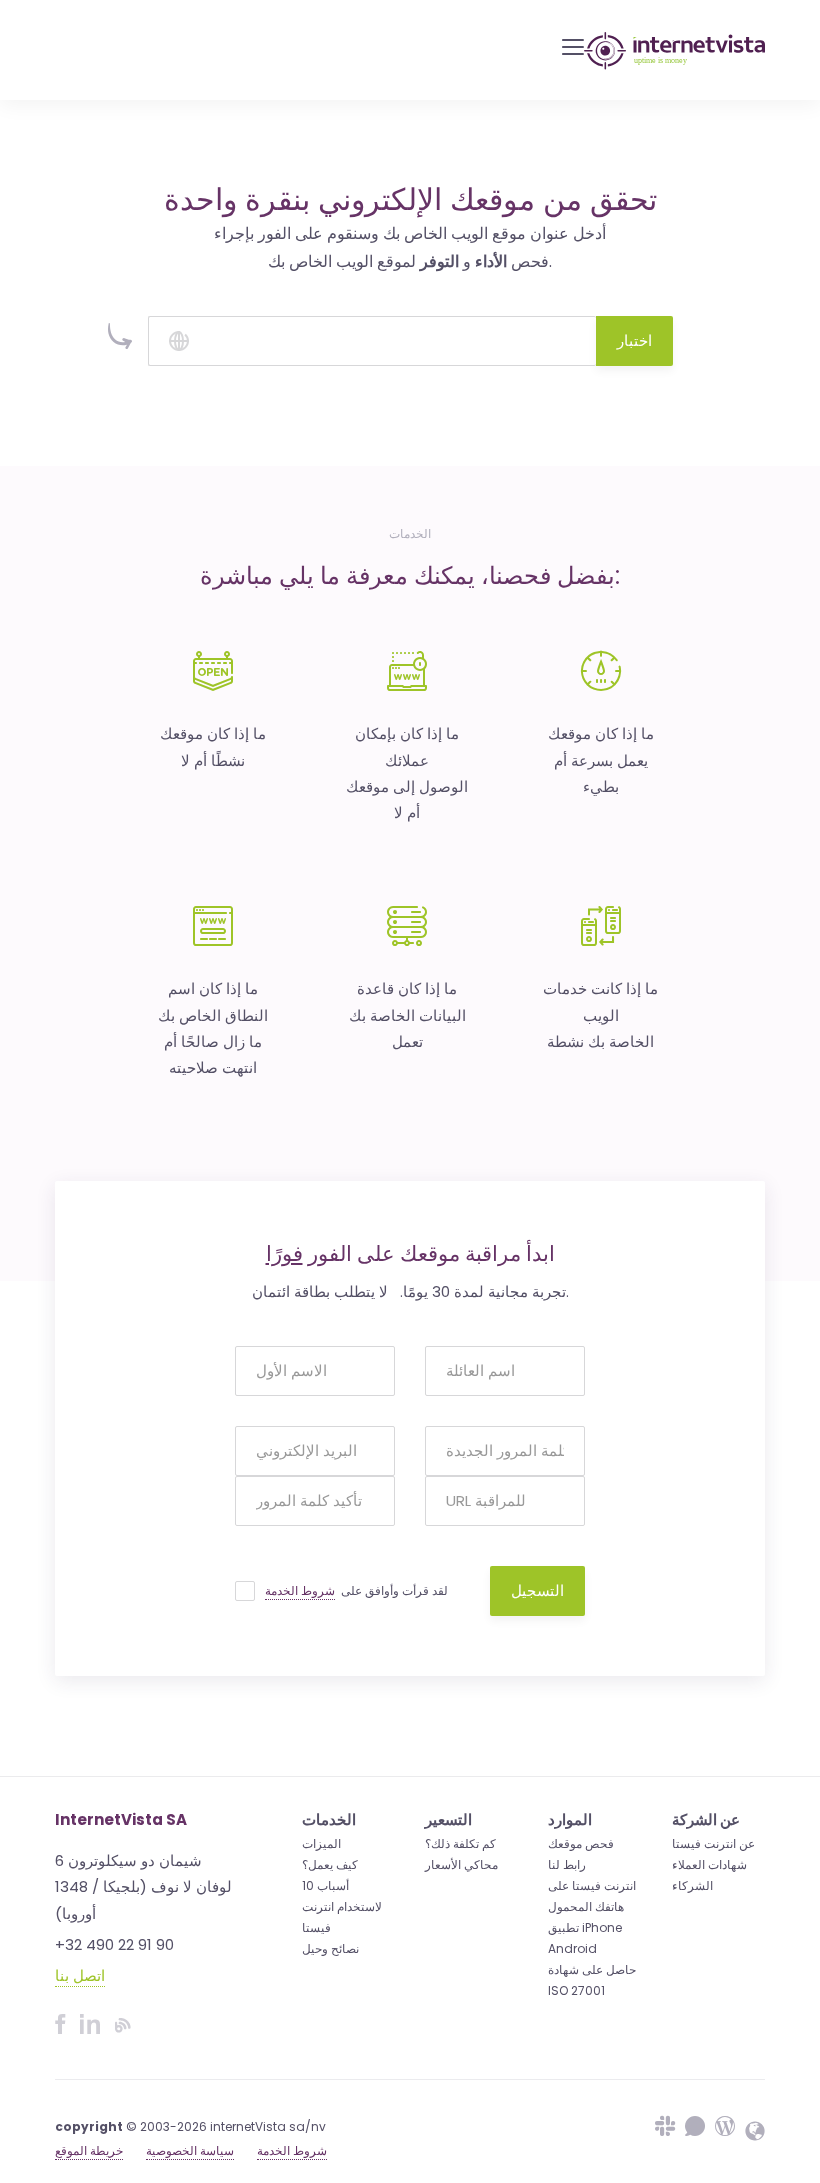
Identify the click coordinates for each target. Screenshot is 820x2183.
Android (572, 1948)
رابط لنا (567, 1864)
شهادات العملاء (709, 1864)
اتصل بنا (80, 1975)
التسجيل (537, 1590)
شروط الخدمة (300, 1590)
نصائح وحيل (330, 1948)
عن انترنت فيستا (713, 1843)
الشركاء (692, 1885)
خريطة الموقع (89, 2150)
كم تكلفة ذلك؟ (460, 1843)
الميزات (321, 1843)
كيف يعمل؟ (330, 1864)
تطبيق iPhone (585, 1927)
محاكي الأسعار (461, 1864)
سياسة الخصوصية (190, 2150)
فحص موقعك (581, 1843)
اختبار (634, 340)
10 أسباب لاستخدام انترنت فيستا (342, 1906)
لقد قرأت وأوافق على (356, 1590)
